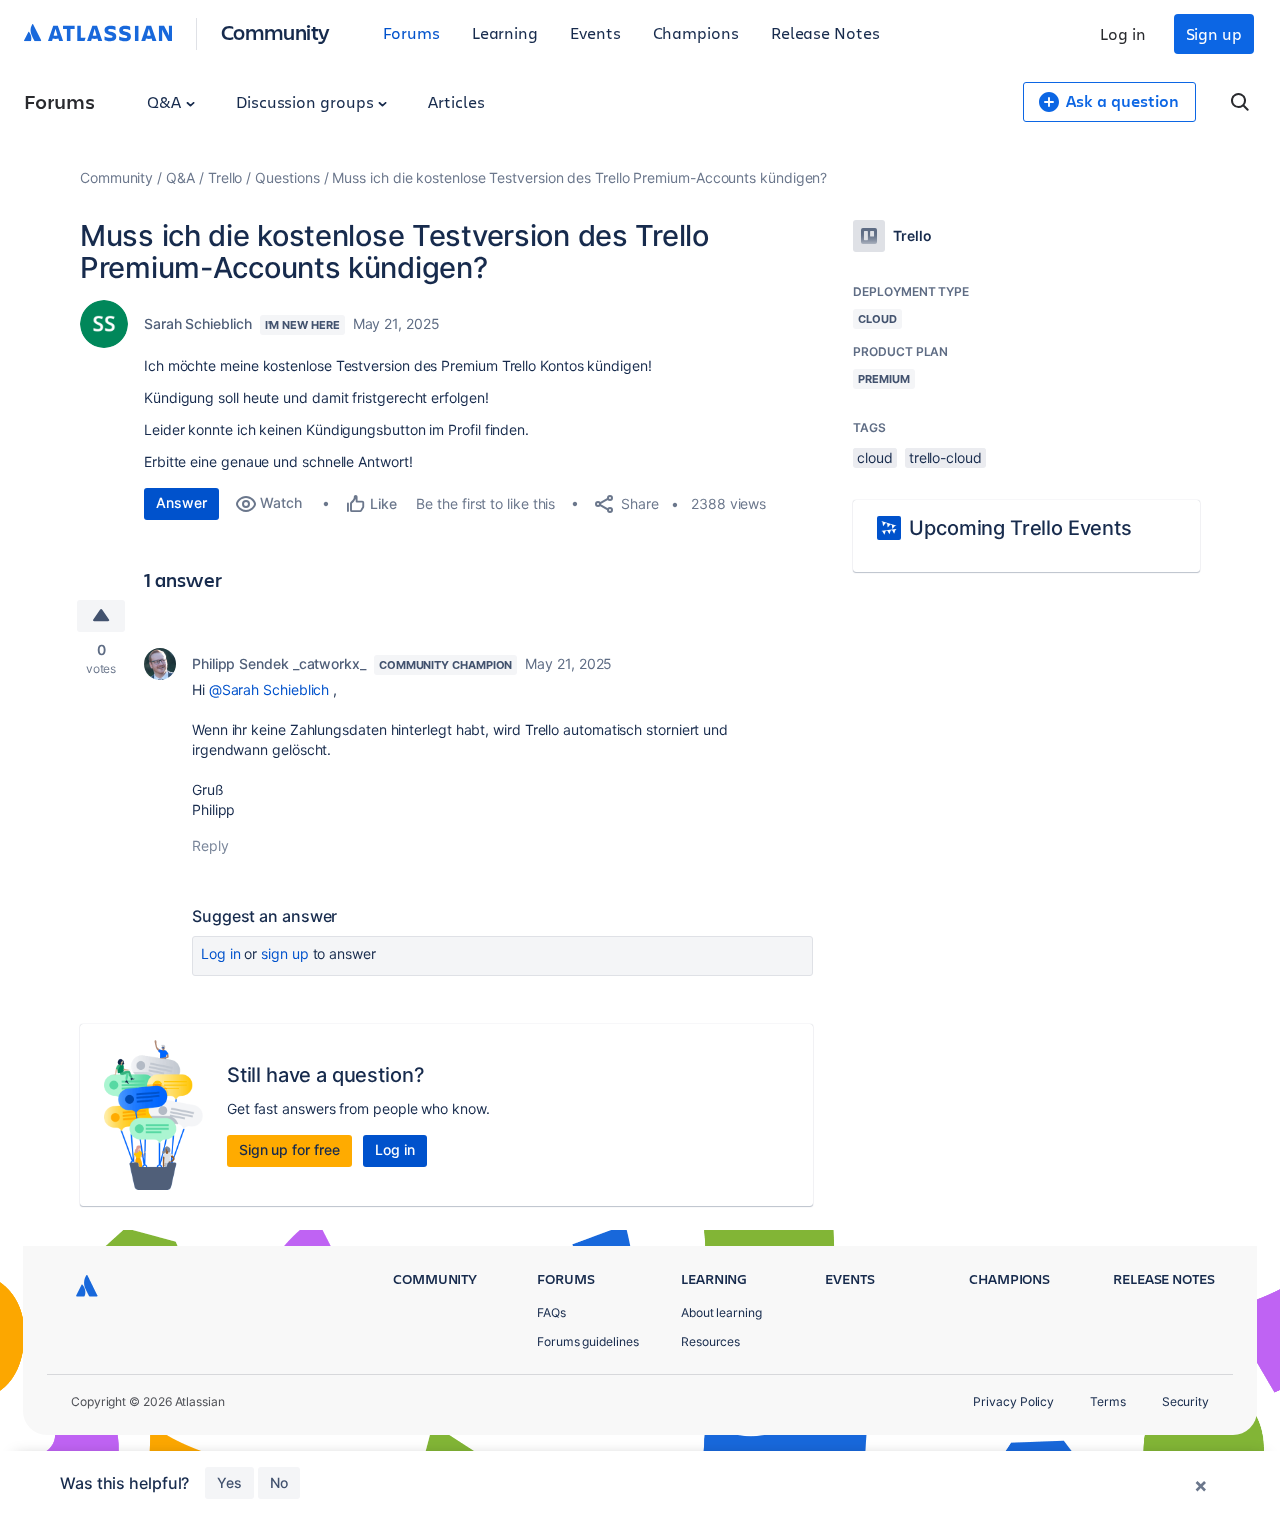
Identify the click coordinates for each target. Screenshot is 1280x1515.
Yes (229, 1482)
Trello (225, 177)
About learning (721, 1312)
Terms (1108, 1401)
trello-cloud (945, 457)
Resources (710, 1341)
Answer (181, 502)
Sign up (1214, 33)
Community (275, 31)
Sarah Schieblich (198, 323)
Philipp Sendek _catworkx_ (279, 663)
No (279, 1482)
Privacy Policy (1013, 1401)
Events (595, 32)
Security (1185, 1401)
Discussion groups (307, 101)
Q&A (166, 101)
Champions (696, 32)
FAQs (551, 1312)
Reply (210, 845)
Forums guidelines (588, 1341)
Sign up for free (289, 1149)
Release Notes (825, 32)
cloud (875, 457)
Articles (456, 101)
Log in (1123, 33)
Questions (287, 177)
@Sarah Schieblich (269, 689)
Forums (411, 32)
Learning (505, 32)
